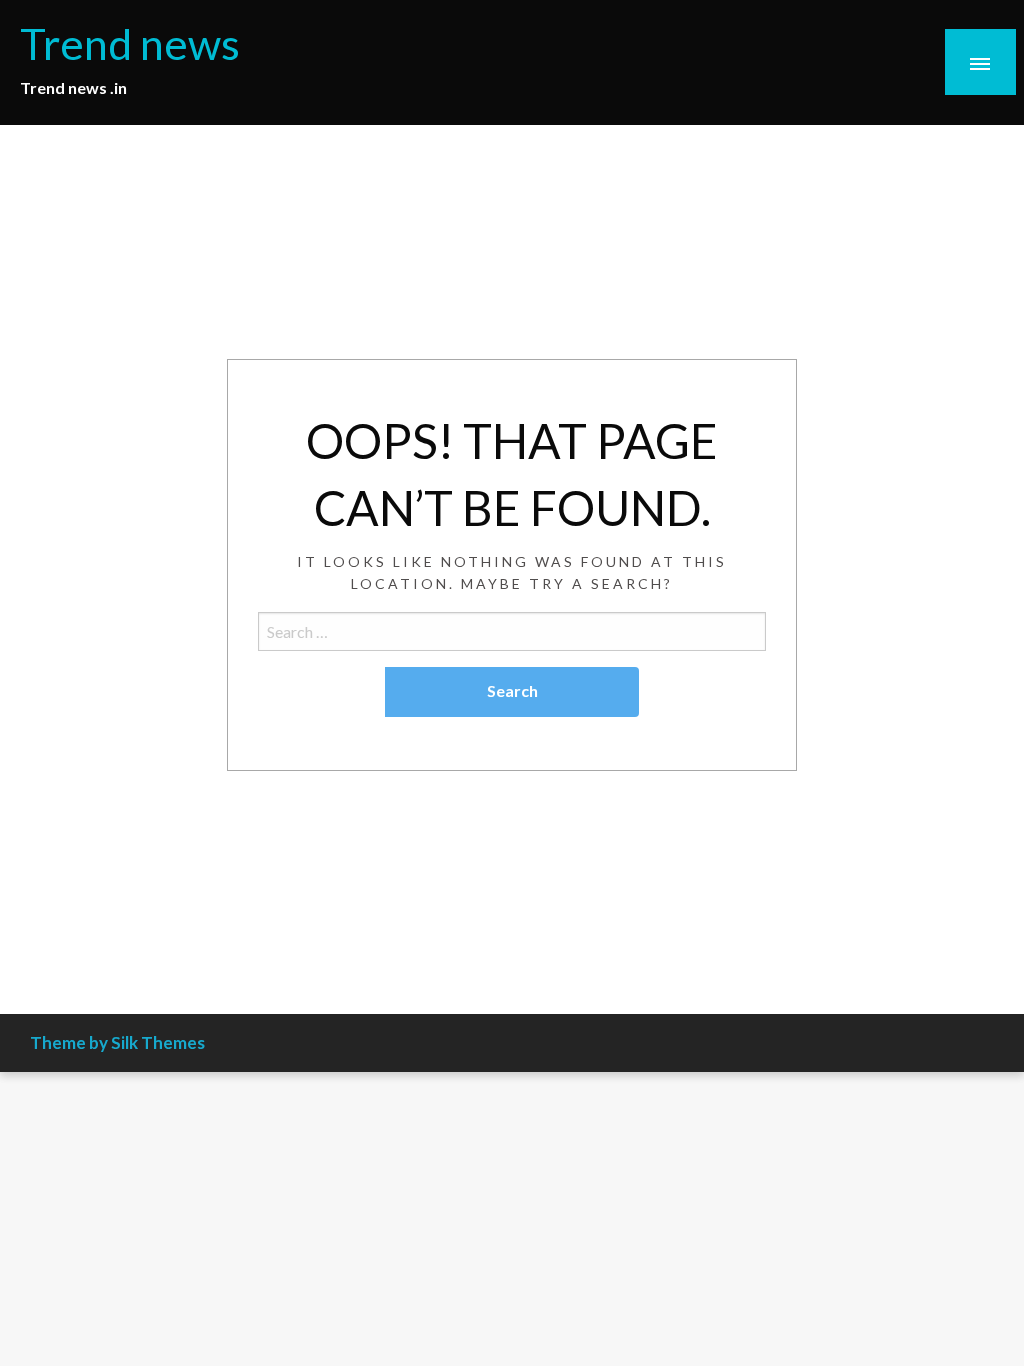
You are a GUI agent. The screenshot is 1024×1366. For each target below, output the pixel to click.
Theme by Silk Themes (117, 1042)
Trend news (130, 43)
